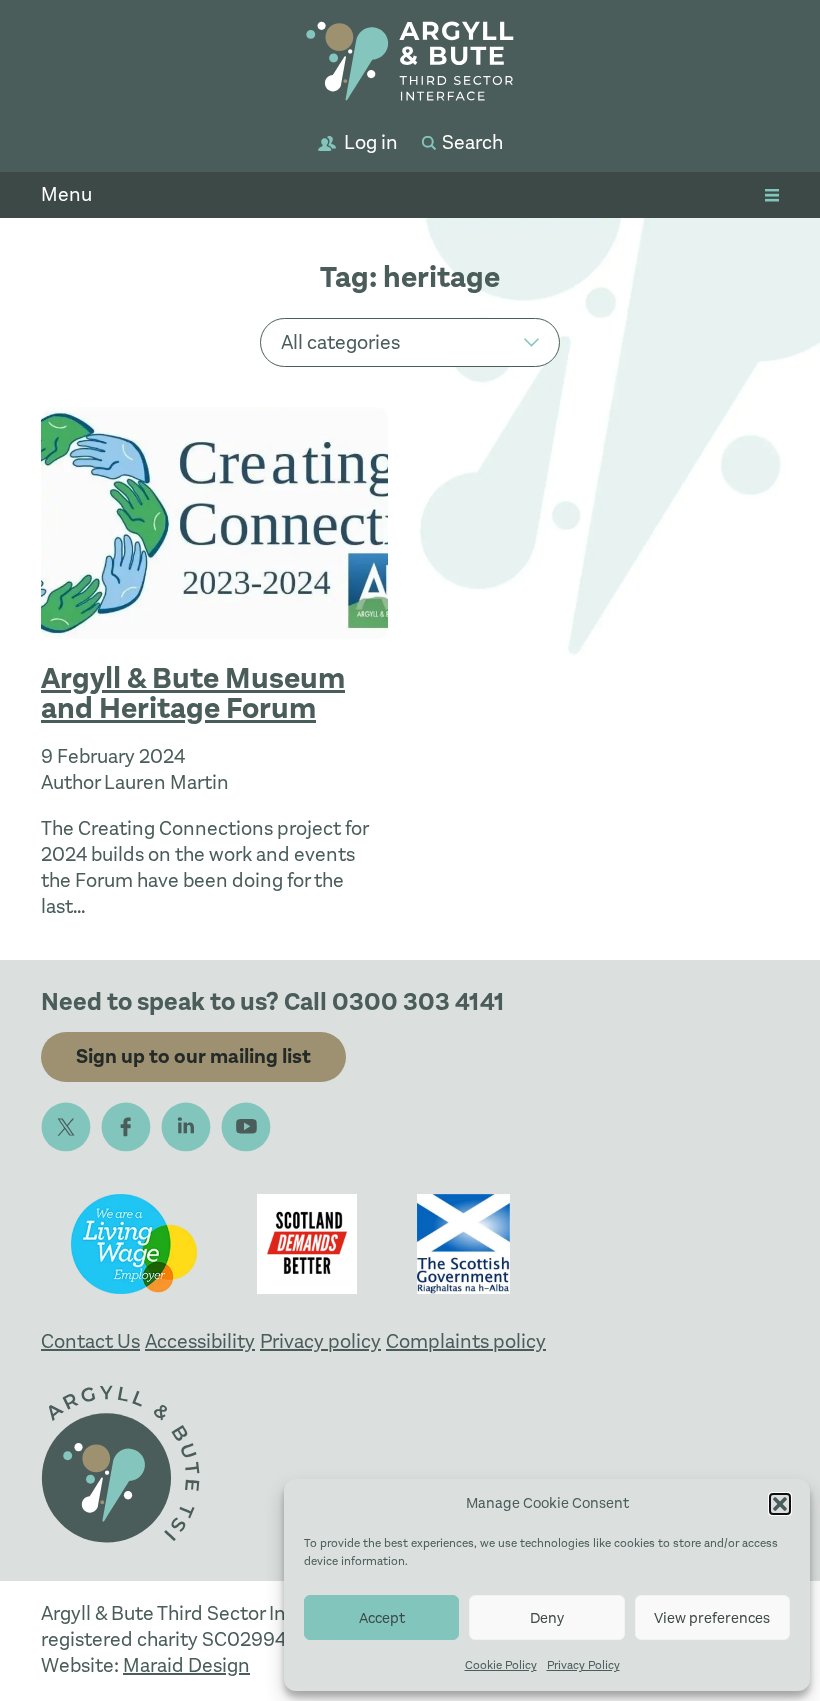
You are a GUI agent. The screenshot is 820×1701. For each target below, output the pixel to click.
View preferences (712, 1618)
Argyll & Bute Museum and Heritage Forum (193, 693)
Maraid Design (186, 1665)
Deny (547, 1618)
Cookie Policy (501, 1665)
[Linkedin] (186, 1127)
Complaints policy (466, 1341)
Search (472, 142)
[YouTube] (246, 1127)
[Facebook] (126, 1127)
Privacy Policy (583, 1665)
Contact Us (90, 1341)
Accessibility (200, 1341)
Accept (382, 1618)
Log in (371, 142)
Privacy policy (320, 1341)
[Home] (410, 64)
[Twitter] (66, 1127)
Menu (66, 194)
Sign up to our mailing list (193, 1056)
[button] (780, 1504)
